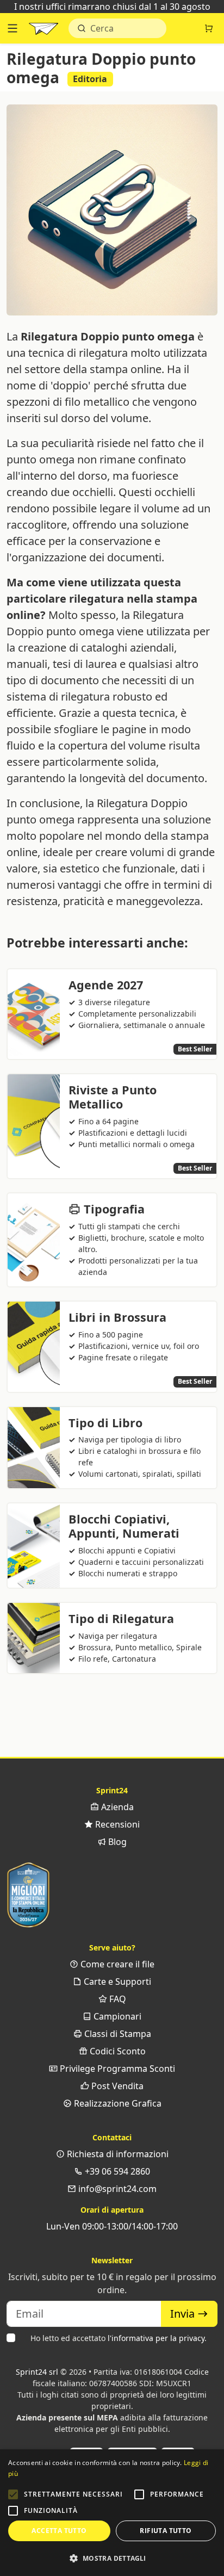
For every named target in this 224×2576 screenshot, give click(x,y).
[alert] (112, 2513)
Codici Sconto (117, 2051)
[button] (13, 2494)
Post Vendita (116, 2086)
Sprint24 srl (37, 2372)
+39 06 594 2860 (116, 2171)
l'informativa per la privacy (156, 2338)
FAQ (117, 1999)
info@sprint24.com (116, 2189)
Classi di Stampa (117, 2034)
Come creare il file (116, 1964)
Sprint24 (43, 31)
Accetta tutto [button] (59, 2531)
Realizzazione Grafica (117, 2103)
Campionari (116, 2016)
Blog (116, 1842)
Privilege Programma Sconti (116, 2069)
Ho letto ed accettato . (119, 2338)
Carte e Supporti (116, 1981)
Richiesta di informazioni (117, 2154)
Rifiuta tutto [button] (166, 2531)
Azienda (116, 1807)
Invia (184, 2314)
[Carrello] (209, 28)
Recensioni (116, 1824)
